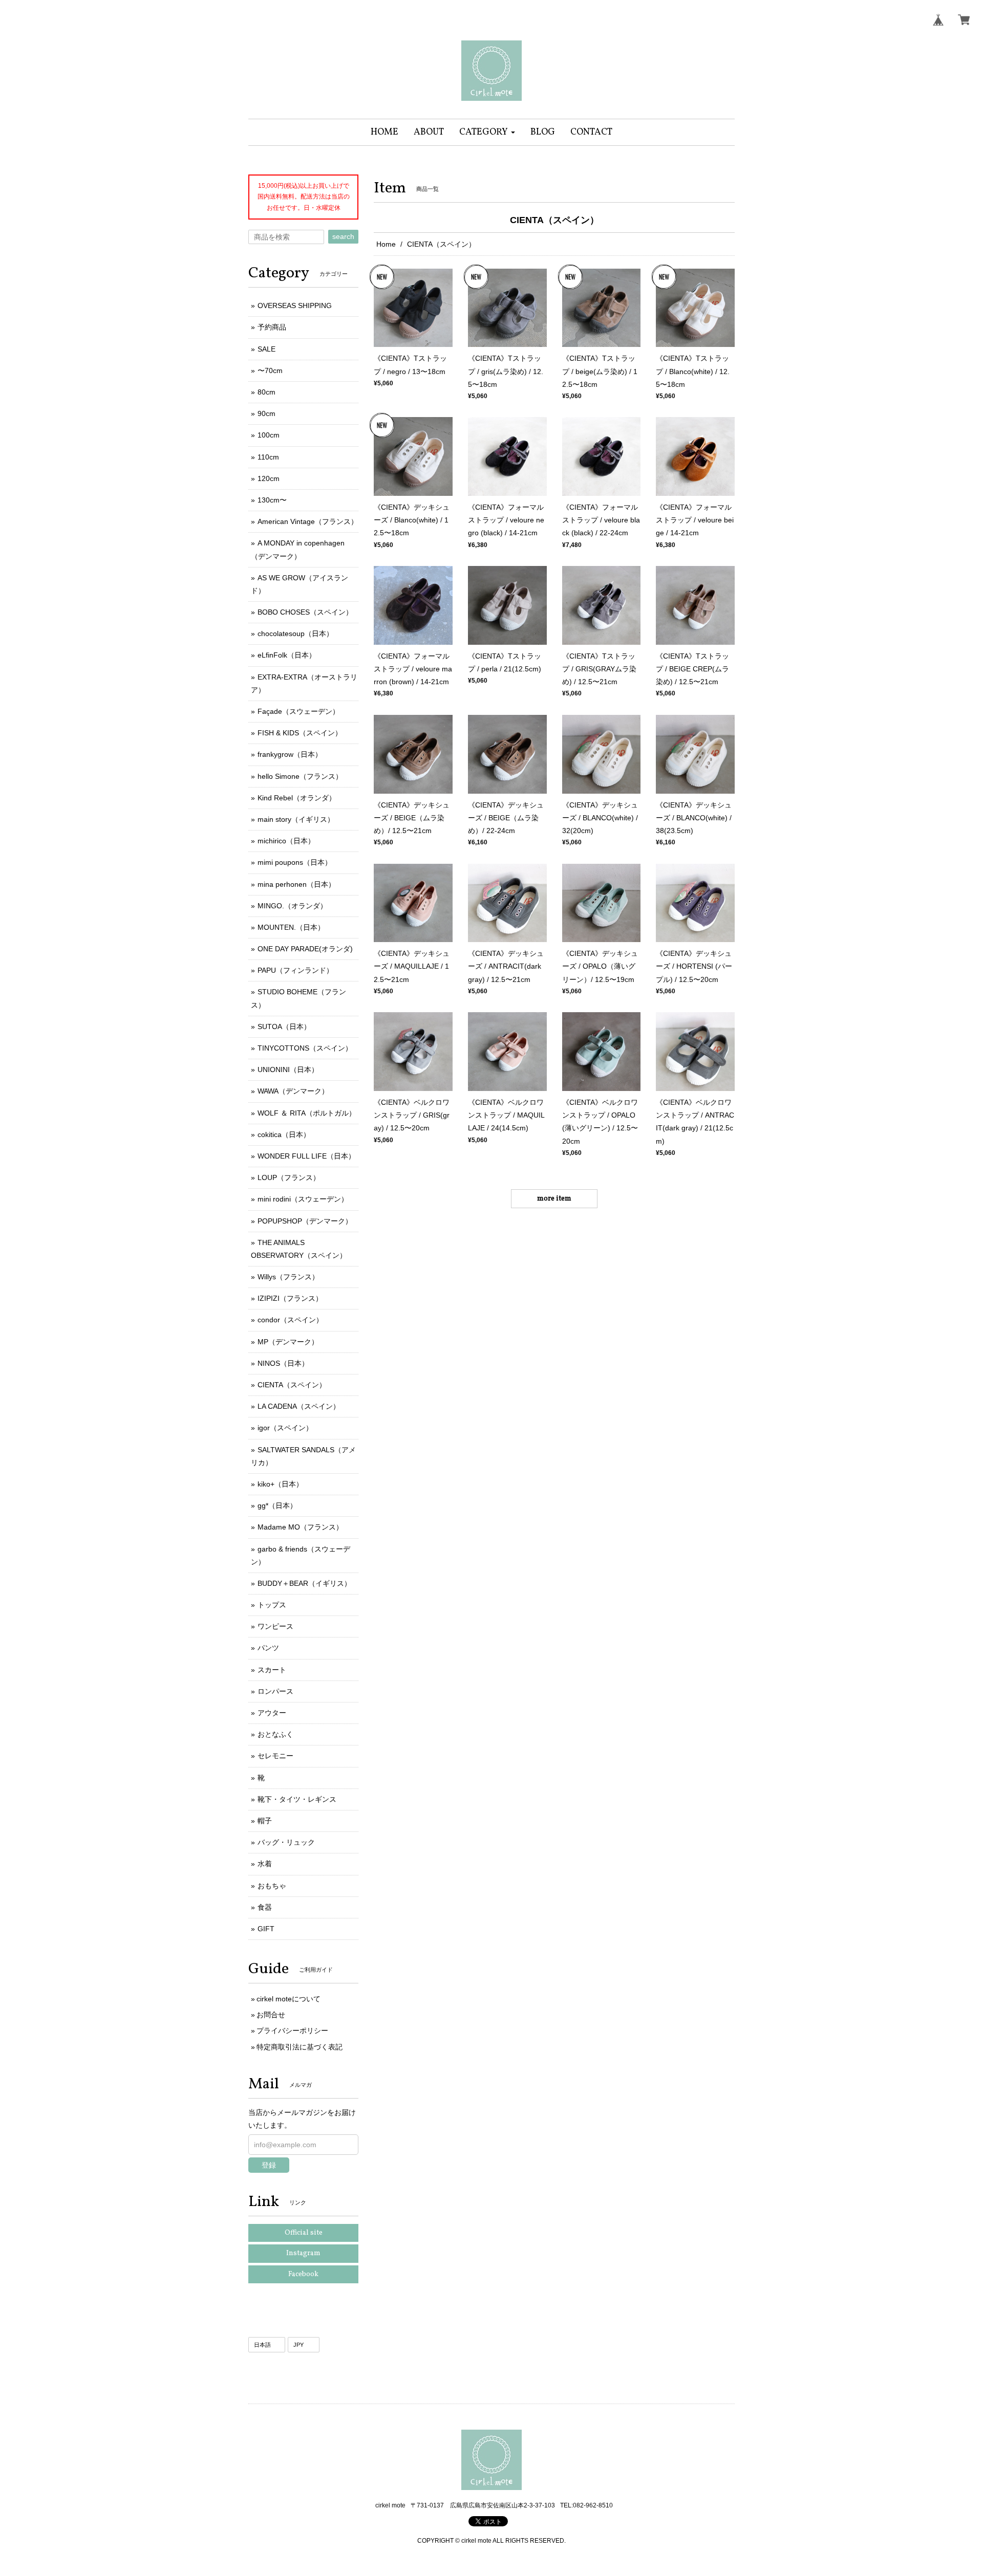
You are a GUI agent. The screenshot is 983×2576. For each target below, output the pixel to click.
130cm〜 (272, 500)
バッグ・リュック (286, 1842)
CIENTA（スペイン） (292, 1385)
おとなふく (275, 1734)
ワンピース (275, 1626)
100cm (269, 435)
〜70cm (270, 370)
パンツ (268, 1648)
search (343, 236)
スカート (272, 1670)
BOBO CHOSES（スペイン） (305, 612)
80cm (266, 392)
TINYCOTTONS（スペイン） (305, 1048)
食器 (265, 1907)
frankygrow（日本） (290, 754)
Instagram (303, 2253)
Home (386, 244)
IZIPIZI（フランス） (290, 1298)
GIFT (266, 1929)
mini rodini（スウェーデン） (303, 1199)
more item (554, 1199)
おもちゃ (272, 1886)
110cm (268, 457)
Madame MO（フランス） (300, 1527)
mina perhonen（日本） (296, 884)
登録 (269, 2165)
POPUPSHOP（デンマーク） (305, 1221)
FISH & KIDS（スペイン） (300, 733)
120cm (269, 478)
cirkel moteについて (289, 1999)
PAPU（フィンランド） (295, 970)
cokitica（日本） (284, 1134)
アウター (272, 1713)
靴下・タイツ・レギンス (297, 1799)
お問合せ (271, 2015)
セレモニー (275, 1756)
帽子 (265, 1821)
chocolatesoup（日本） (295, 634)
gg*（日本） (277, 1505)
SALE (266, 349)
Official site (304, 2233)
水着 (265, 1864)
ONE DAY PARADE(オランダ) (305, 949)
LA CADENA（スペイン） (299, 1406)
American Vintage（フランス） (308, 521)
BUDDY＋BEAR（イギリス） (304, 1583)
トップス (272, 1605)
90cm (266, 413)
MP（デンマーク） (288, 1342)
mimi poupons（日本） (295, 862)
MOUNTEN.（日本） (291, 927)
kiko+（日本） (280, 1484)
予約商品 (272, 327)
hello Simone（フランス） (300, 776)
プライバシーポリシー (292, 2031)
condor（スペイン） (290, 1320)
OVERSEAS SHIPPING (295, 305)
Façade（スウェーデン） (298, 711)
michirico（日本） (286, 841)
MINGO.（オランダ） (292, 906)
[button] (487, 132)
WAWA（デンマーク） (293, 1091)
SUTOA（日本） (284, 1027)
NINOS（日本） (283, 1363)
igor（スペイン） (285, 1428)
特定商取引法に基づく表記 (300, 2047)
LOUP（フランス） (289, 1177)
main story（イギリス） (296, 819)
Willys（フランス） (288, 1277)
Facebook (303, 2274)
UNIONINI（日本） (288, 1069)
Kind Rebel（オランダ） (297, 798)
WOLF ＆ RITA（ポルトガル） (307, 1113)
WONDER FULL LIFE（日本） (306, 1156)
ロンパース (275, 1691)
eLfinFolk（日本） (287, 655)
